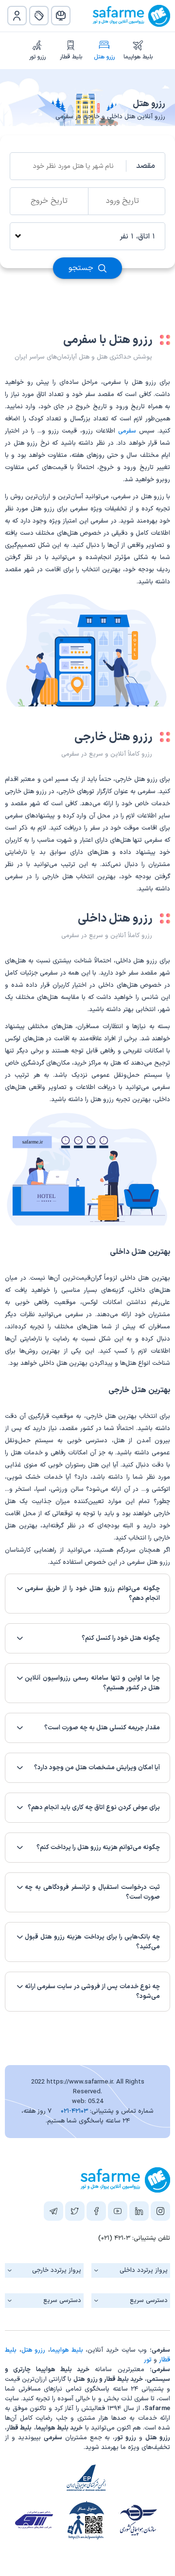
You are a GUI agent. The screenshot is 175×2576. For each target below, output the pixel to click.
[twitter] (75, 2213)
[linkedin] (139, 2213)
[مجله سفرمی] (61, 16)
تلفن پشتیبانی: (134, 2238)
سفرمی (127, 431)
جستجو (82, 268)
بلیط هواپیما (138, 57)
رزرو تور (37, 57)
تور (148, 2360)
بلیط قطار (71, 57)
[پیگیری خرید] (39, 16)
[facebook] (96, 2213)
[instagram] (160, 2213)
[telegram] (53, 2213)
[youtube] (118, 2213)
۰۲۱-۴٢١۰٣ (74, 2111)
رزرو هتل (104, 57)
